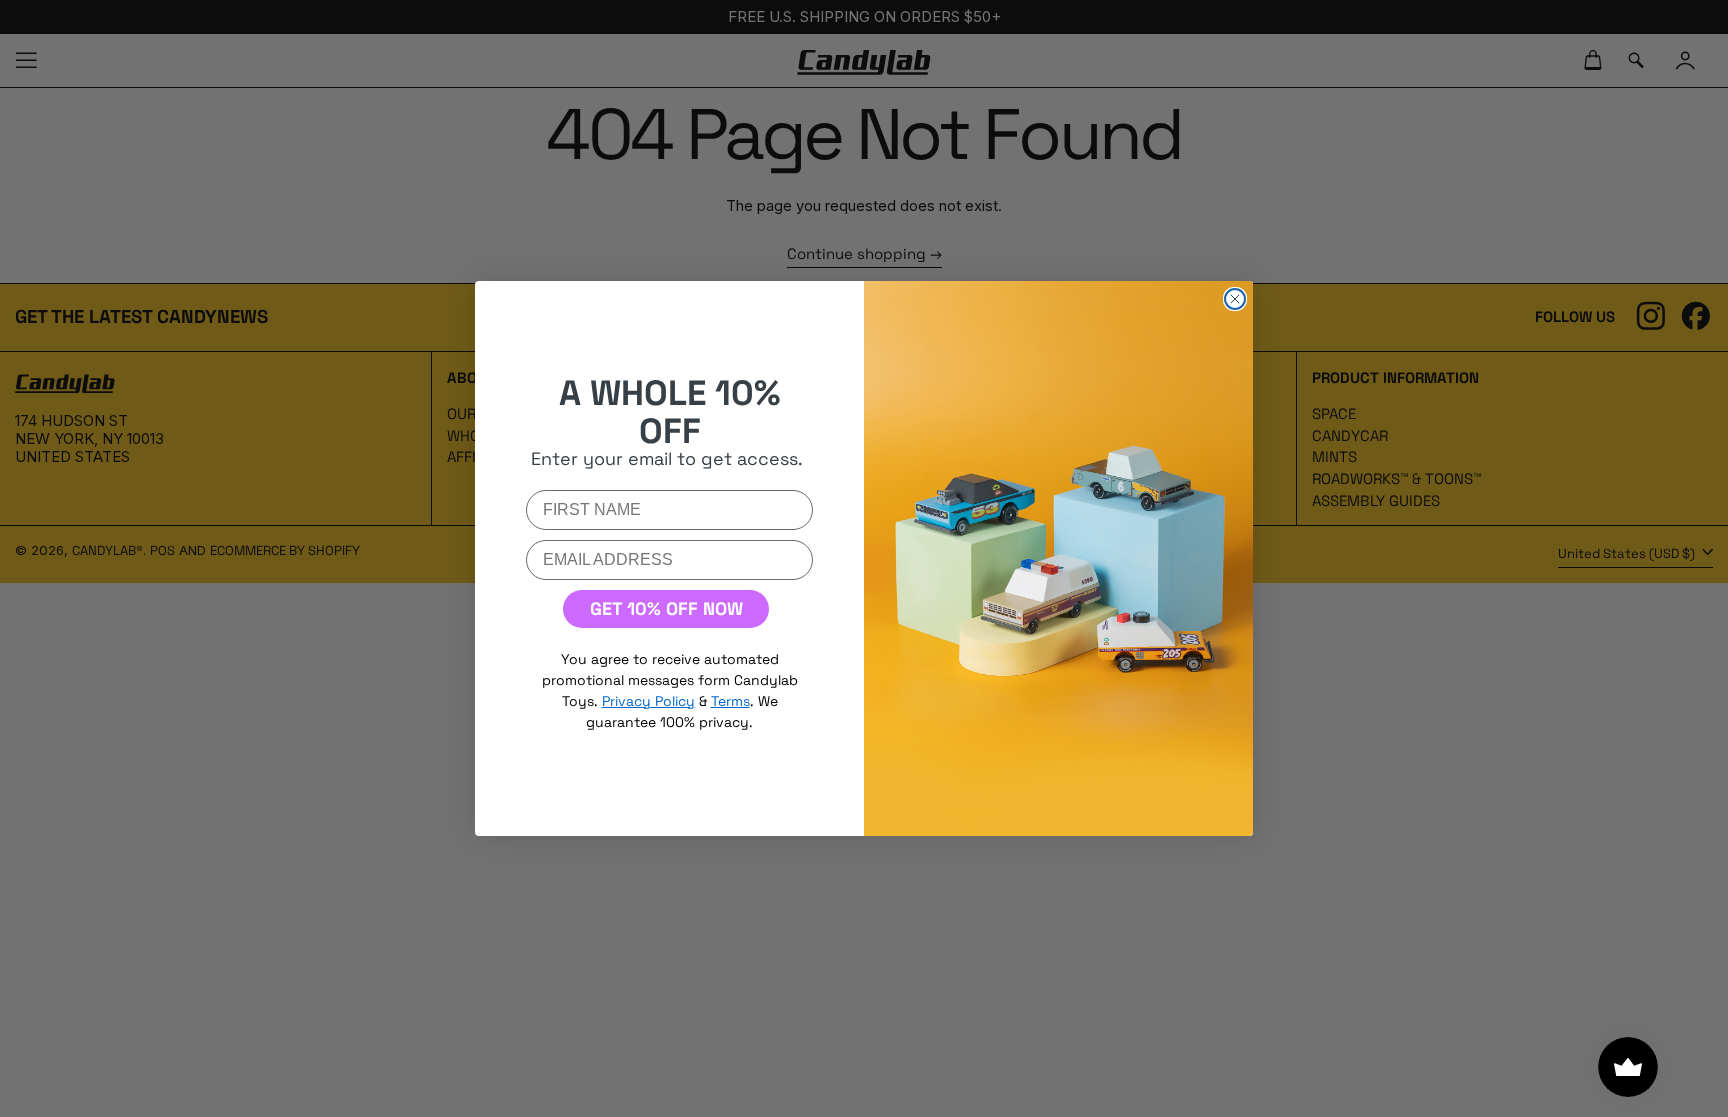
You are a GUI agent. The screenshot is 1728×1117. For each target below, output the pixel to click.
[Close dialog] (1235, 299)
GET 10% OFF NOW (666, 608)
